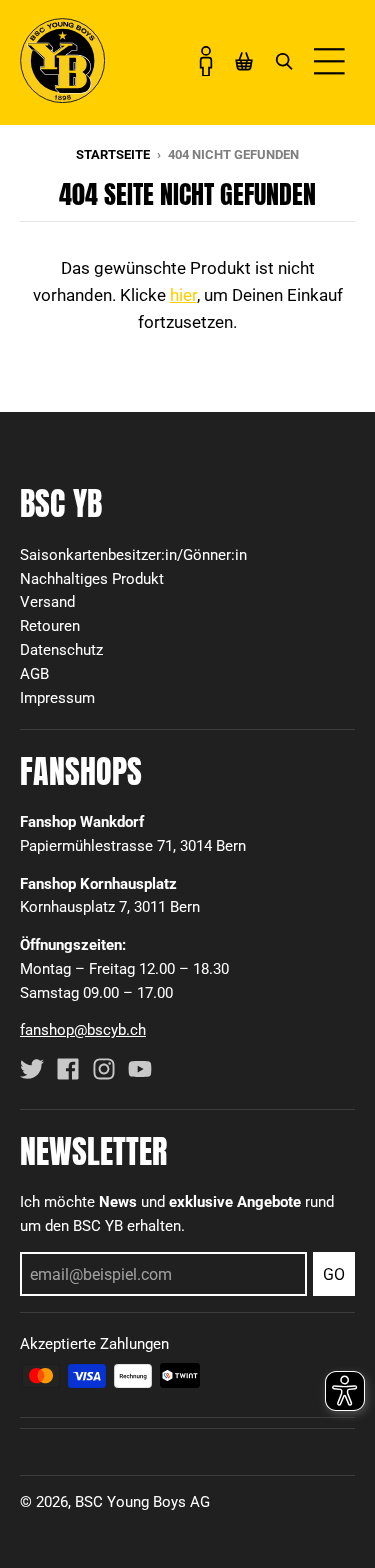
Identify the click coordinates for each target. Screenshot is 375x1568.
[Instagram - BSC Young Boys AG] (104, 1069)
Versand (47, 602)
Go (334, 1274)
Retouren (50, 626)
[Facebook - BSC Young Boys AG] (68, 1069)
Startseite (113, 154)
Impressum (57, 698)
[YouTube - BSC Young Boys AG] (140, 1069)
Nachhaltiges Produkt (92, 579)
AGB (34, 674)
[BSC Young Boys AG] (62, 97)
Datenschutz (61, 650)
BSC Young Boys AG (142, 1502)
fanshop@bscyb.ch (83, 1030)
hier (183, 295)
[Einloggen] (206, 61)
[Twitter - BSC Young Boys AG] (32, 1069)
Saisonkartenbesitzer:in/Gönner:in (133, 555)
